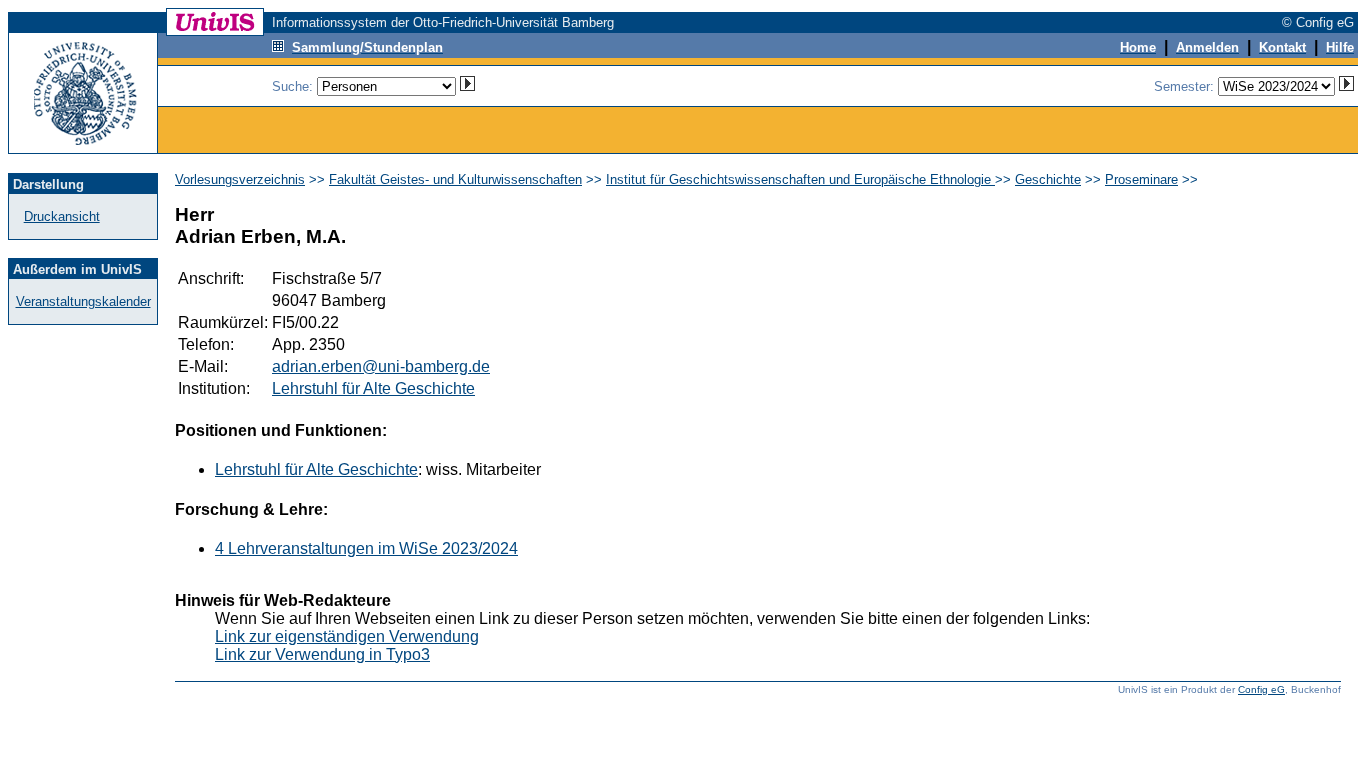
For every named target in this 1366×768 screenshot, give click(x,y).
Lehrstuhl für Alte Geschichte (373, 388)
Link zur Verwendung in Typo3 (322, 654)
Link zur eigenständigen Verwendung (347, 636)
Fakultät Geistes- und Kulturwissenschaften (455, 179)
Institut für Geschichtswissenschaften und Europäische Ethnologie (800, 179)
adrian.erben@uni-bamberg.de (381, 366)
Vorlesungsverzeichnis (240, 179)
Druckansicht (62, 216)
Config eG (1261, 689)
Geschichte (1048, 179)
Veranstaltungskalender (83, 301)
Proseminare (1141, 179)
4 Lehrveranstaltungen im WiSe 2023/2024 (366, 548)
